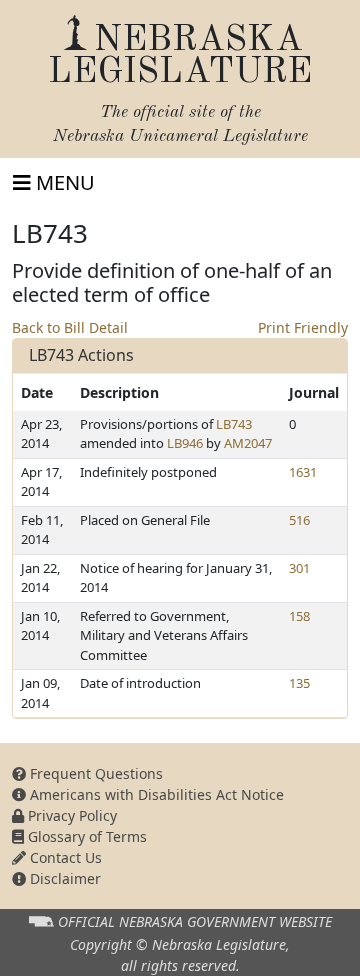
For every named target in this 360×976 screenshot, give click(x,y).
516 (299, 520)
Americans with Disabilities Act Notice (155, 794)
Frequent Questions (94, 773)
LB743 (234, 424)
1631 (303, 472)
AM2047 (248, 443)
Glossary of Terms (85, 836)
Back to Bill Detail (70, 327)
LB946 (185, 443)
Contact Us (64, 857)
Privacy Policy (70, 815)
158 (299, 616)
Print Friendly (303, 327)
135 (299, 683)
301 (299, 568)
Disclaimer (63, 878)
